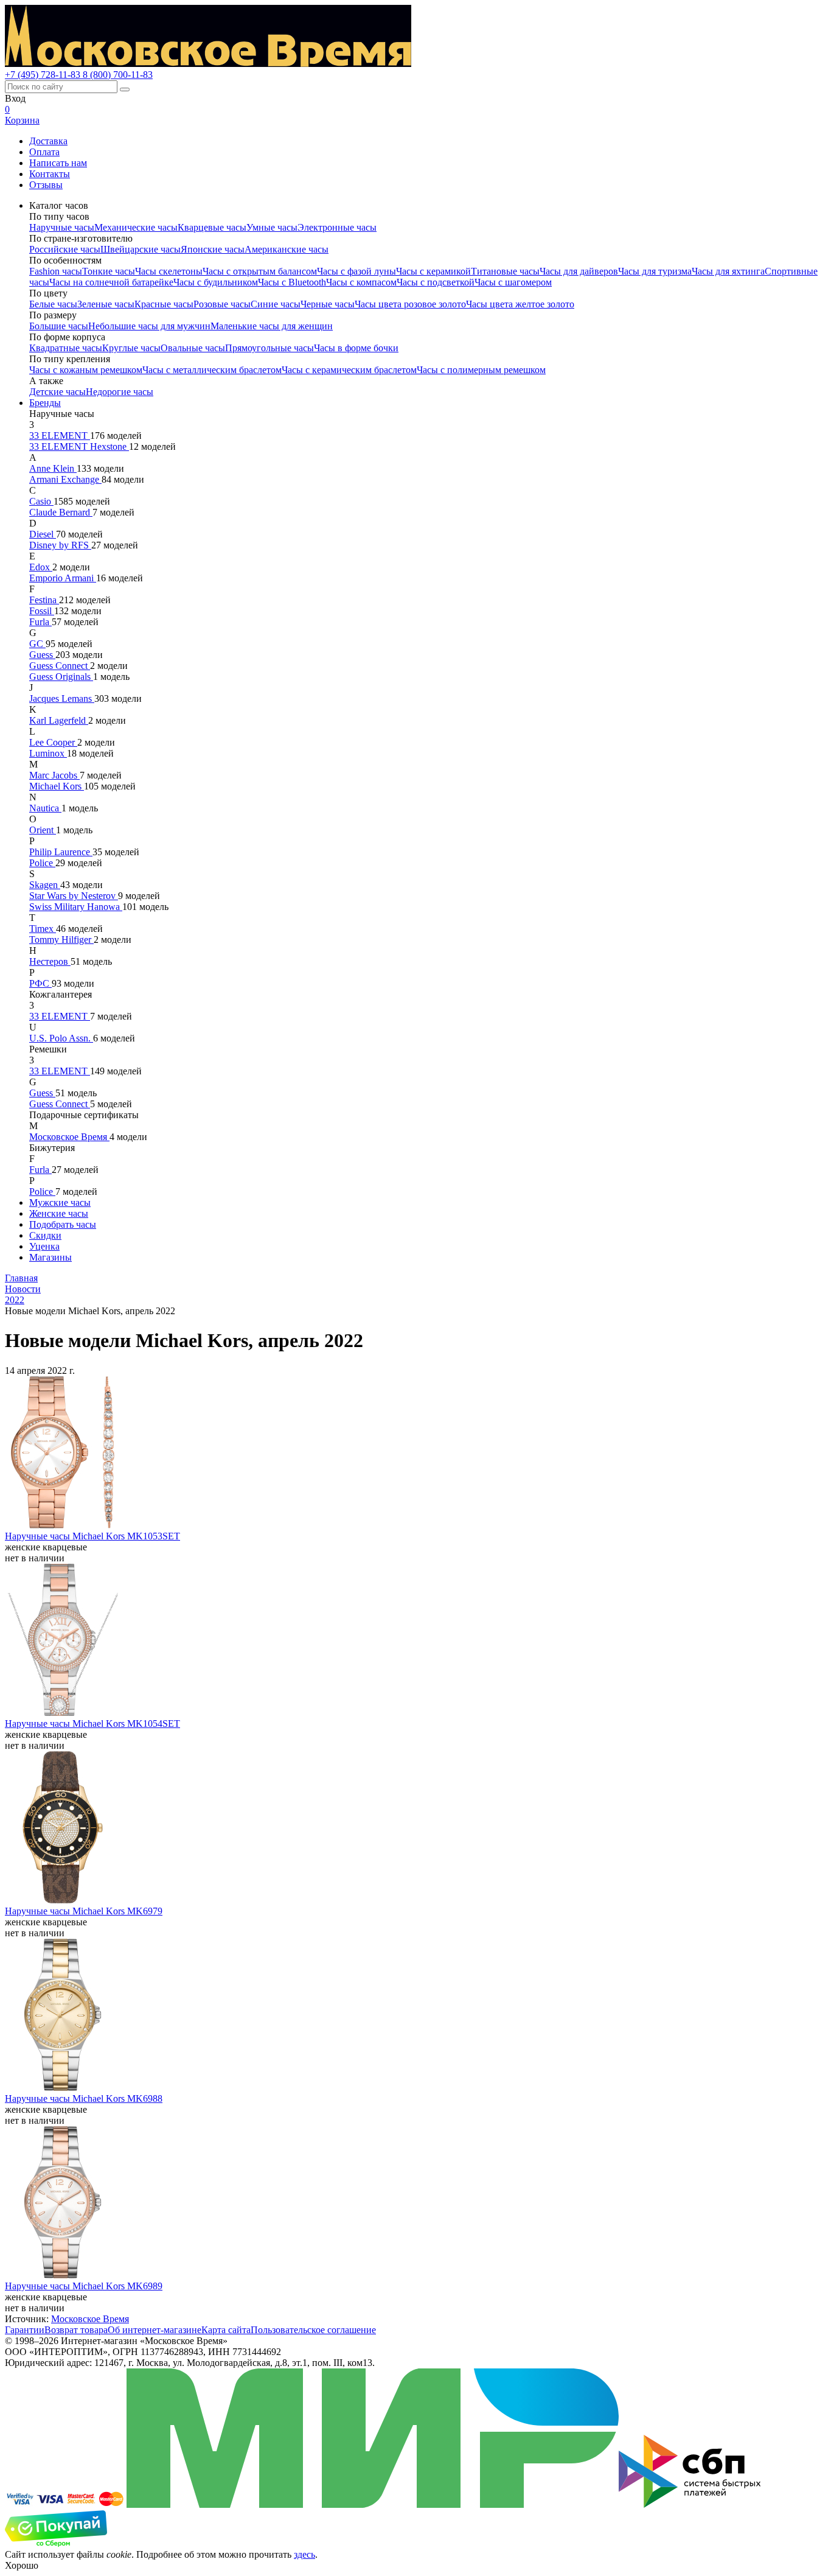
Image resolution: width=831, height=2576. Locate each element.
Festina (44, 600)
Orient (43, 830)
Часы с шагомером (513, 282)
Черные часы (328, 304)
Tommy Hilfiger (61, 940)
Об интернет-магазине (155, 2330)
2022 (15, 1300)
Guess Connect (60, 666)
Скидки (45, 1235)
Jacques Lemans (62, 698)
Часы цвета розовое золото (410, 304)
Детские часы (57, 392)
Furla (40, 622)
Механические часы (136, 227)
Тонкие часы (109, 271)
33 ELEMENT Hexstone (79, 446)
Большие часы (59, 326)
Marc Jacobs (54, 775)
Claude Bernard (61, 512)
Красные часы (164, 304)
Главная (21, 1278)
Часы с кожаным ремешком (86, 370)
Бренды (45, 403)
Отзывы (46, 185)
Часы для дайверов (579, 271)
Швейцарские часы (141, 249)
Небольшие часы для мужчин (149, 326)
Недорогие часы (120, 392)
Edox (41, 567)
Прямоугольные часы (269, 348)
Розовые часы (222, 304)
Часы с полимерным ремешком (481, 370)
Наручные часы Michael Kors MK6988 (84, 2098)
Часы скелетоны (169, 271)
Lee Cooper (53, 742)
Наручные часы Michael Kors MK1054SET (92, 1724)
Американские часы (287, 249)
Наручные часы (62, 227)
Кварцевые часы (212, 227)
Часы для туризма (655, 271)
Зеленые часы (106, 304)
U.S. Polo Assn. (61, 1038)
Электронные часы (337, 227)
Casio (41, 501)
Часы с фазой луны (356, 271)
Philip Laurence (61, 852)
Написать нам (58, 163)
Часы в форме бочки (356, 348)
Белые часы (53, 304)
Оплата (44, 152)
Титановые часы (505, 271)
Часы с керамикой (433, 271)
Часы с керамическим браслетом (349, 370)
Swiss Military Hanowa (76, 907)
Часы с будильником (216, 282)
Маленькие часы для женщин (272, 326)
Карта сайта (226, 2330)
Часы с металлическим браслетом (212, 370)
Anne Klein (53, 468)
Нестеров (50, 961)
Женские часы (59, 1213)
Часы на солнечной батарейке (111, 282)
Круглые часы (131, 348)
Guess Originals (61, 677)
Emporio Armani (63, 578)
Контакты (50, 174)
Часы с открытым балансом (260, 271)
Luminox (48, 753)
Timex (43, 929)
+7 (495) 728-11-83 (44, 75)
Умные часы (272, 227)
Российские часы (65, 249)
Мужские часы (60, 1202)
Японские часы (213, 249)
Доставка (48, 141)
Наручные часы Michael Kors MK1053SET (92, 1536)
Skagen (45, 885)
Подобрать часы (63, 1224)
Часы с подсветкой (436, 282)
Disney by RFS (60, 545)
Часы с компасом (361, 282)
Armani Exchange (65, 479)
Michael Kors (57, 786)
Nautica (45, 808)
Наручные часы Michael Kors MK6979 (84, 1911)
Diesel (43, 534)
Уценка (44, 1246)
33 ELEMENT (60, 436)
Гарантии (25, 2330)
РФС (40, 983)
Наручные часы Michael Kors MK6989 (84, 2286)
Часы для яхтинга (728, 271)
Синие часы (276, 304)
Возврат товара (76, 2330)
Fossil (42, 611)
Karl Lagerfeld (59, 720)
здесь (304, 2554)
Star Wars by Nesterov (74, 896)
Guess (42, 655)
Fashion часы (56, 271)
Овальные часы (193, 348)
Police (42, 863)
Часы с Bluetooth (292, 282)
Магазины (50, 1257)
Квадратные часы (66, 348)
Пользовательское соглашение (313, 2330)
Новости (23, 1289)
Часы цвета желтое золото (520, 304)
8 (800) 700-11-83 (118, 75)
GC (37, 644)
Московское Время (69, 1137)
